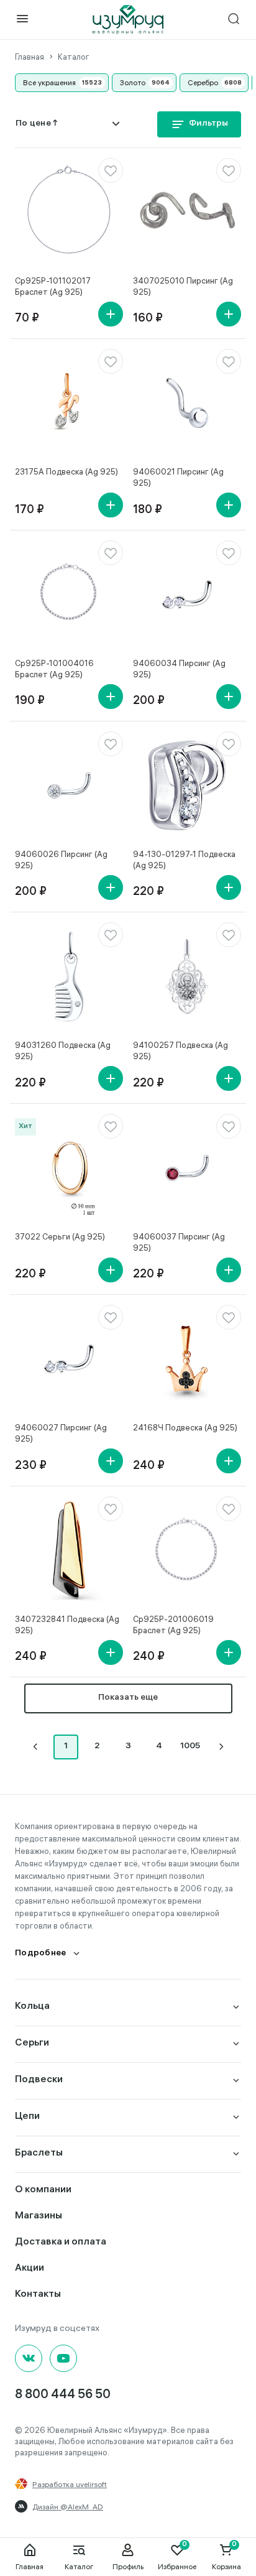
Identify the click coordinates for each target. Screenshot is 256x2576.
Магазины (39, 2216)
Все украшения (49, 82)
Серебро (203, 82)
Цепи (27, 2117)
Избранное (177, 2566)
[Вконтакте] (29, 2358)
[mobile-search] (234, 20)
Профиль (128, 2566)
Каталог (79, 2566)
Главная (30, 2566)
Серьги (32, 2043)
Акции (30, 2268)
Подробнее (41, 1954)
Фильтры (208, 124)
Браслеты (39, 2153)
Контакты (38, 2295)
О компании (43, 2190)
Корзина (226, 2566)
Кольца (32, 2007)
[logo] (128, 20)
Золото (133, 82)
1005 (190, 1747)
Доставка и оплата (61, 2242)
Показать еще (128, 1698)
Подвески (39, 2080)
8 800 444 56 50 (63, 2395)
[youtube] (63, 2358)
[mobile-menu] (22, 20)
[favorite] (111, 170)
